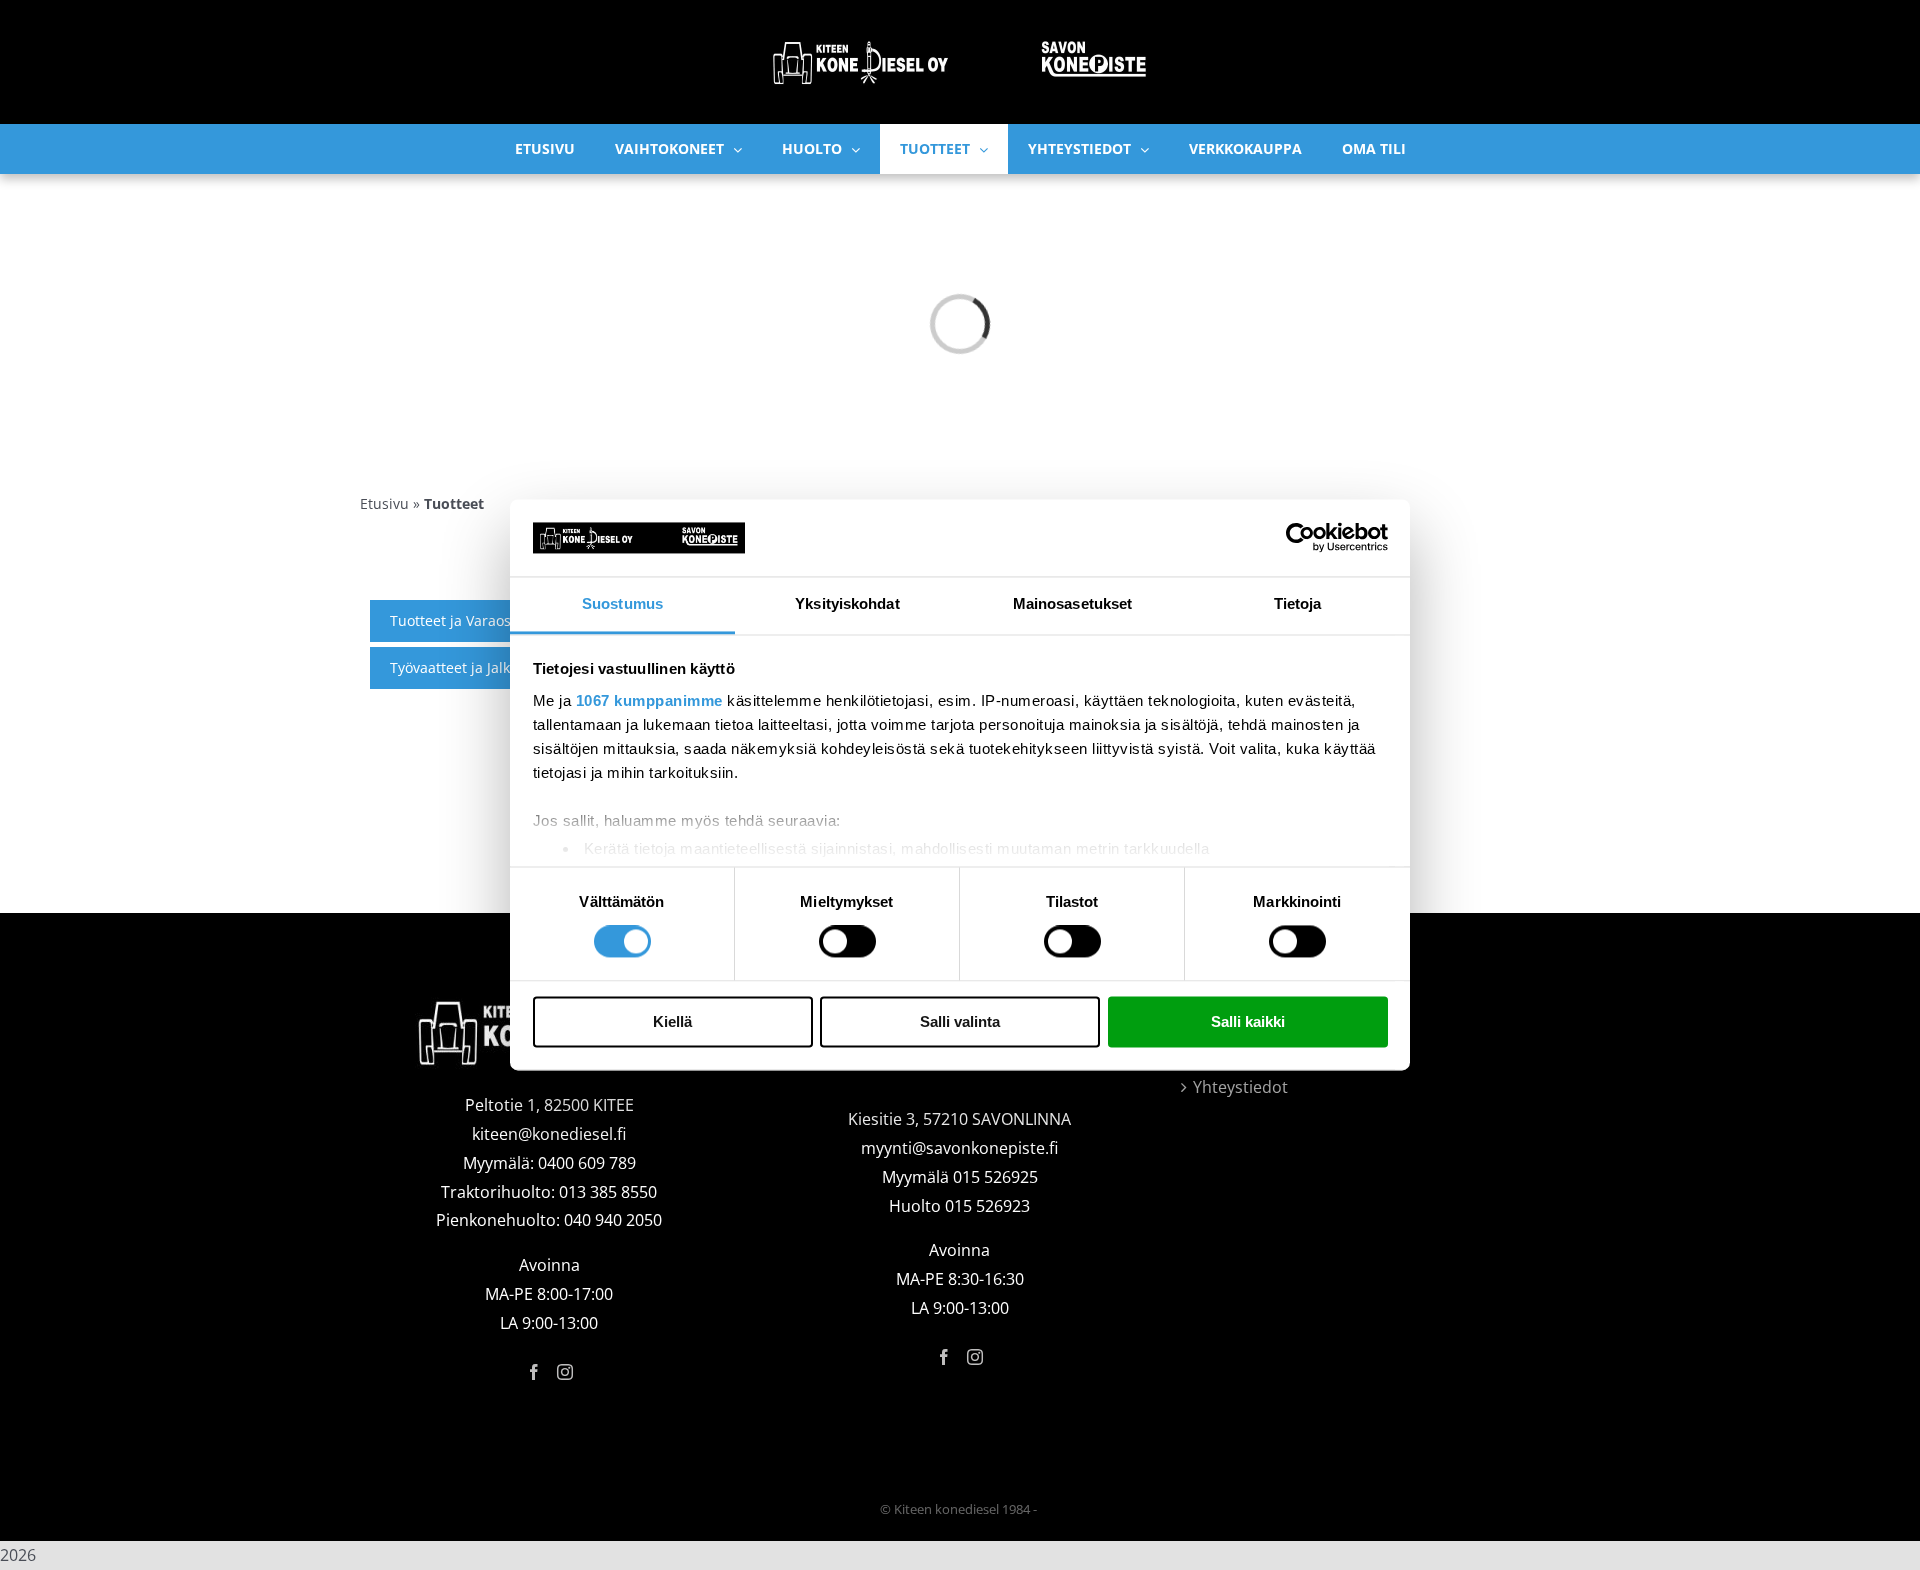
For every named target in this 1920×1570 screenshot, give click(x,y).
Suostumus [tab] (622, 603)
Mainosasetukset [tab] (1073, 603)
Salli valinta (960, 1021)
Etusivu (384, 503)
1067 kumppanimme (649, 700)
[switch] (847, 942)
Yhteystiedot (1240, 1087)
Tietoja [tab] (1298, 603)
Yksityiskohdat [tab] (847, 603)
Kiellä (672, 1021)
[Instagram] (565, 1372)
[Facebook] (534, 1372)
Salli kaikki (1248, 1021)
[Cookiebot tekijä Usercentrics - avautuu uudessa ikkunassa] (1300, 538)
